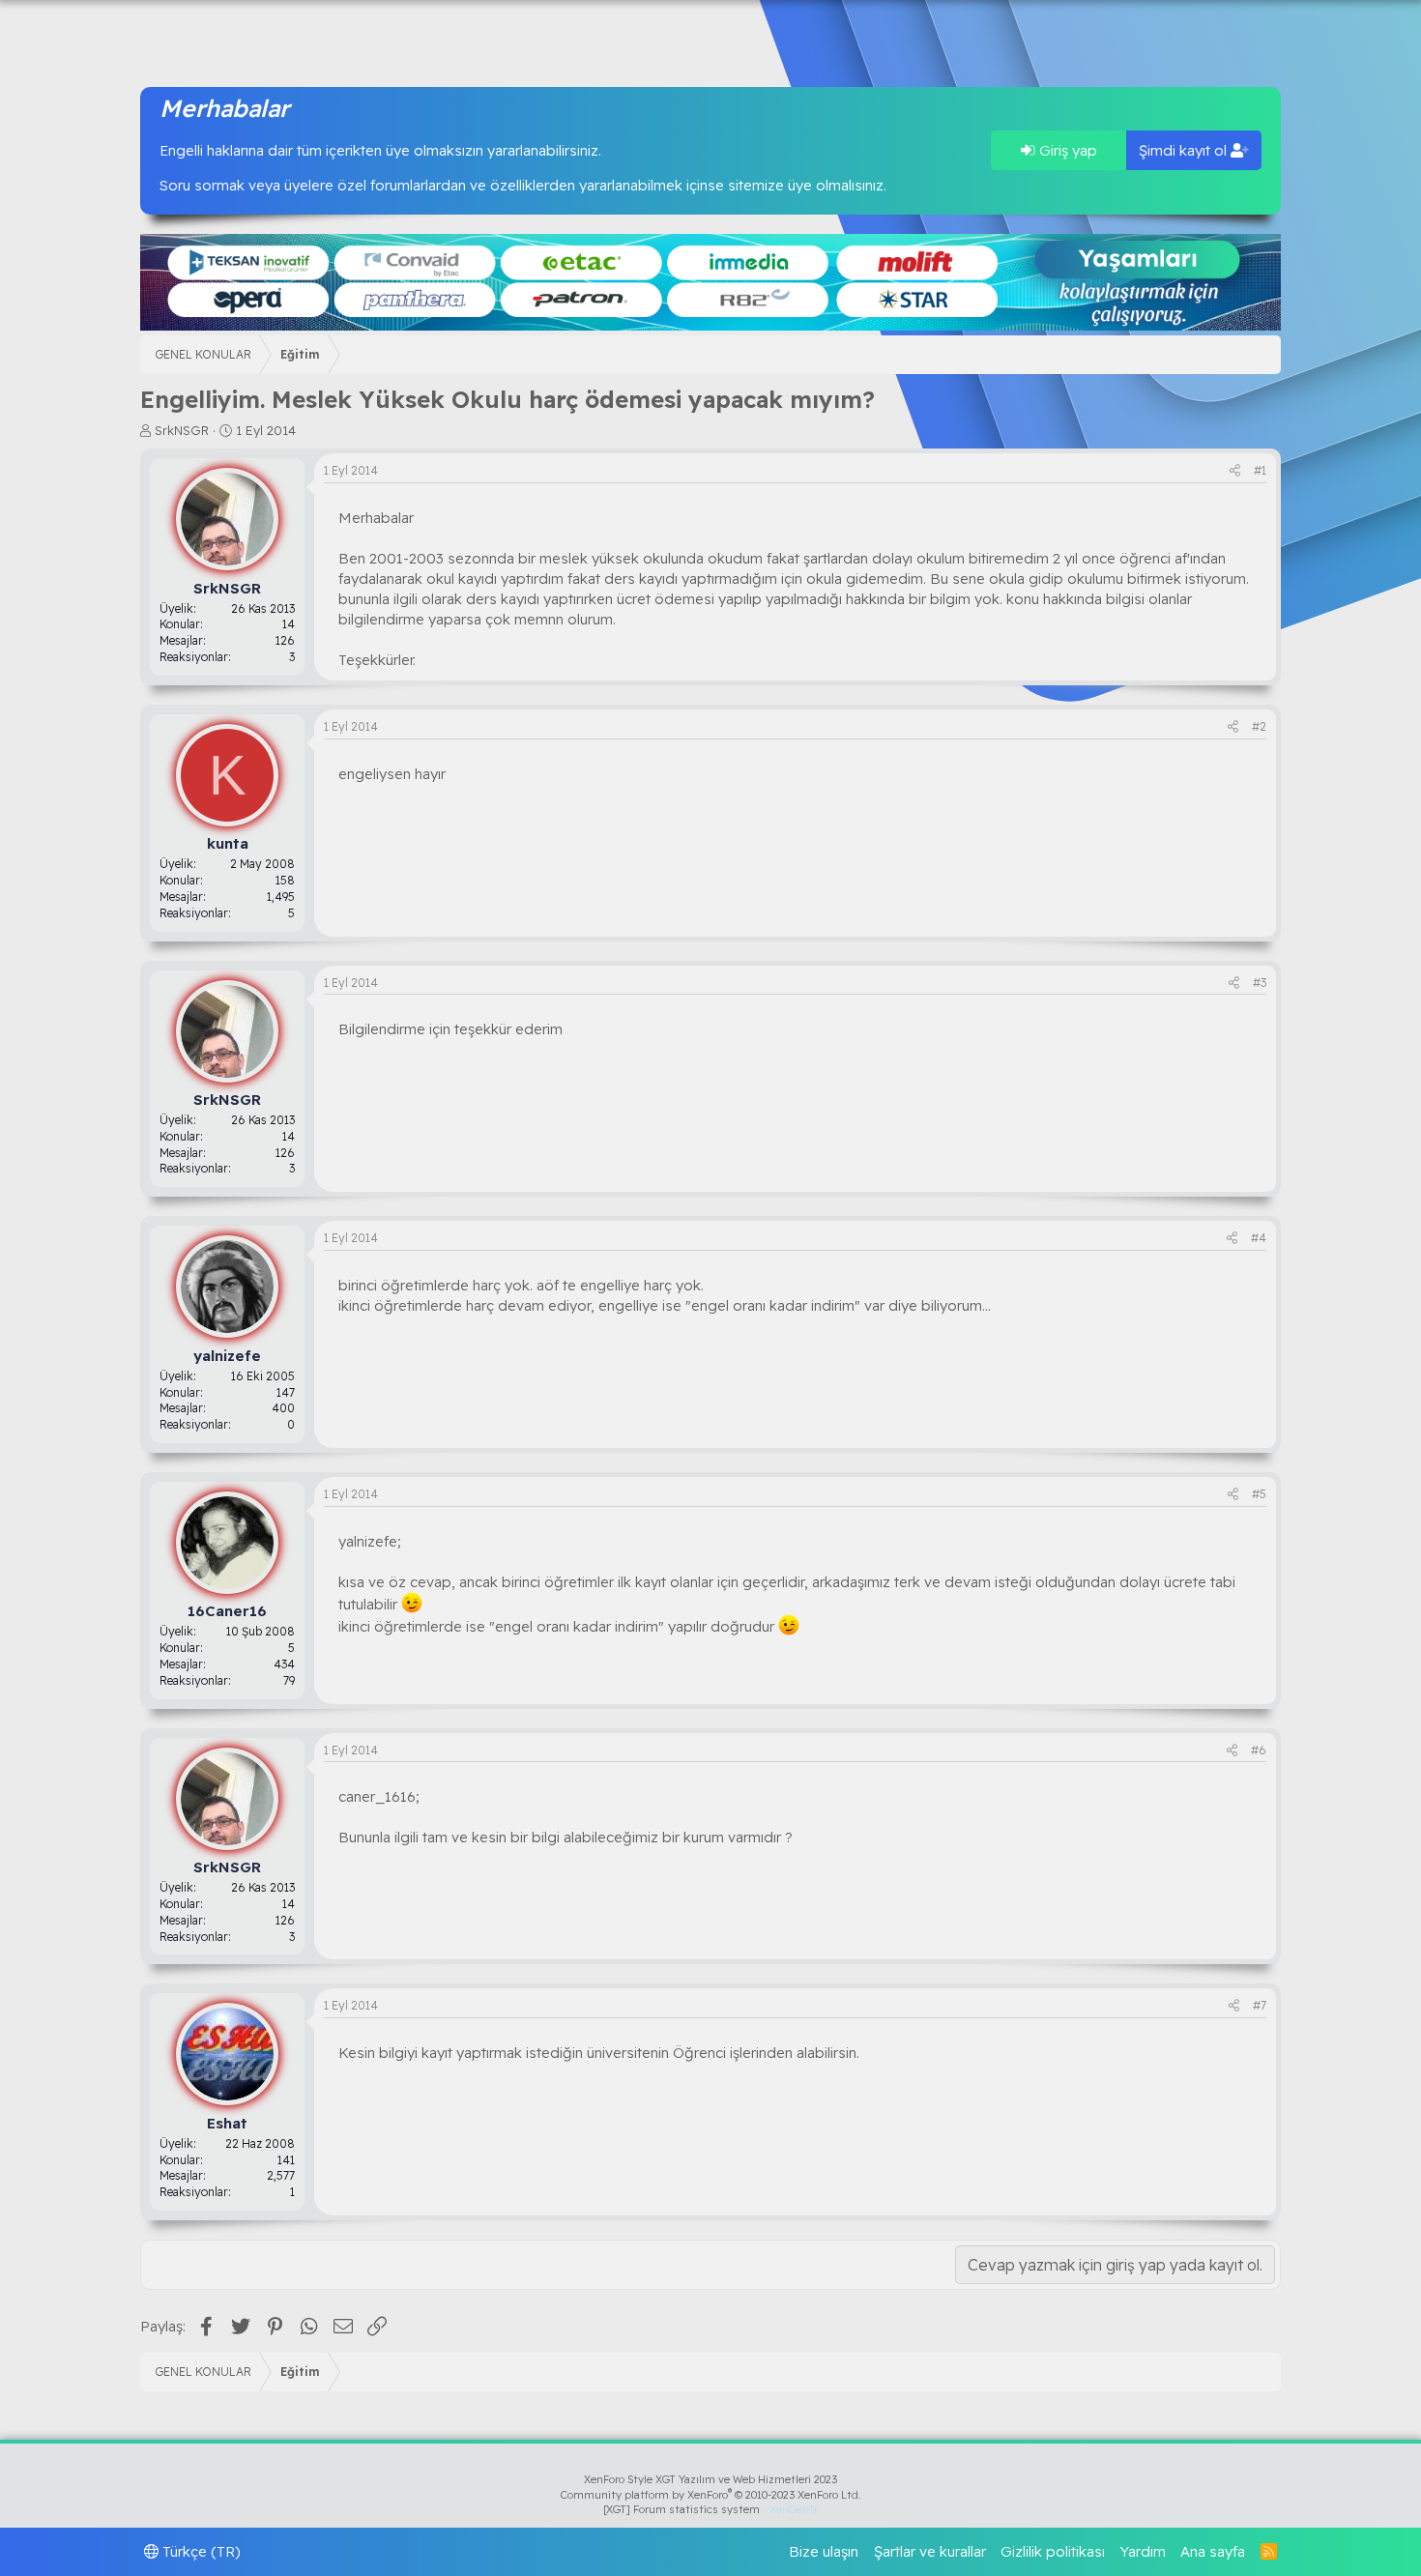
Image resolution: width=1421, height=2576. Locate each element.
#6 (1259, 1750)
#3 (1260, 983)
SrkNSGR (182, 430)
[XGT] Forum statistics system (710, 2509)
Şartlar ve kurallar (930, 2551)
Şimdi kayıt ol (1185, 150)
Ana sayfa (1213, 2551)
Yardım (1143, 2551)
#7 (1260, 2005)
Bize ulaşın (824, 2551)
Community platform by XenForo (711, 2495)
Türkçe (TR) (200, 2551)
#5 (1259, 1494)
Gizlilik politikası (1053, 2551)
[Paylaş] (1235, 471)
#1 (1260, 470)
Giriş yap (1066, 150)
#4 (1259, 1238)
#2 (1259, 726)
